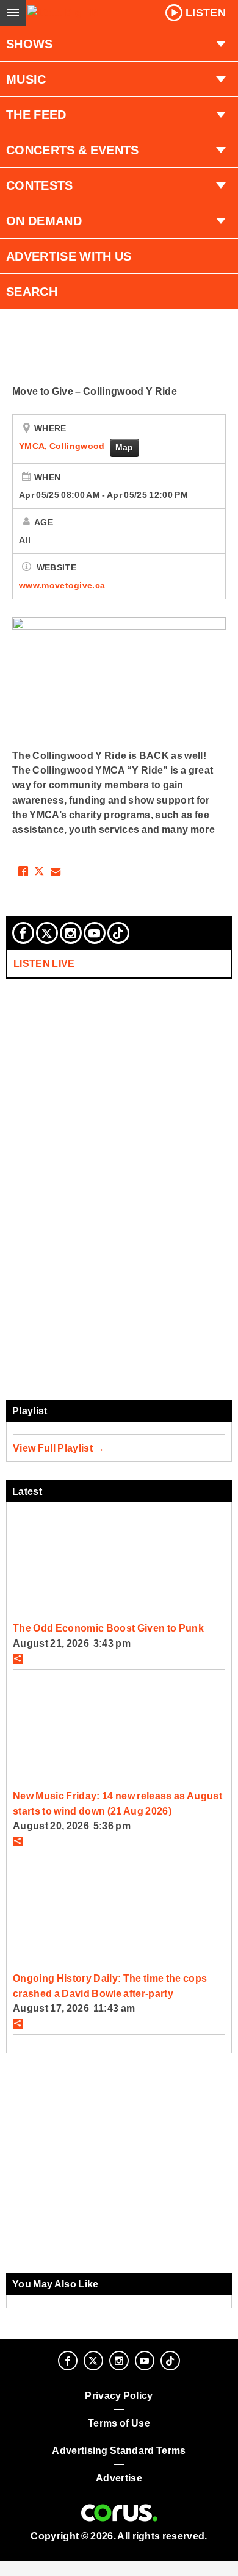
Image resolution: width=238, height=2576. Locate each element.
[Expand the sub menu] (220, 44)
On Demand (44, 221)
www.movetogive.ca (62, 585)
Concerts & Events (73, 150)
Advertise (119, 2478)
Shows (30, 44)
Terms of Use (119, 2423)
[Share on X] (39, 871)
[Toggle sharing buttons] (18, 1659)
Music (26, 79)
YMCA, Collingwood (63, 446)
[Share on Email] (56, 871)
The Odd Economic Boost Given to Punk (108, 1628)
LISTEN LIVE (44, 963)
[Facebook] (23, 933)
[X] (47, 933)
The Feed (36, 115)
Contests (40, 185)
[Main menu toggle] (13, 13)
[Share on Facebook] (23, 871)
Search (32, 292)
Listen (206, 13)
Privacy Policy (119, 2396)
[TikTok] (118, 933)
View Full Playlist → (59, 1448)
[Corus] (119, 2513)
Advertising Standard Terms (119, 2451)
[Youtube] (95, 933)
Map (124, 447)
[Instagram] (71, 933)
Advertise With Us (69, 256)
